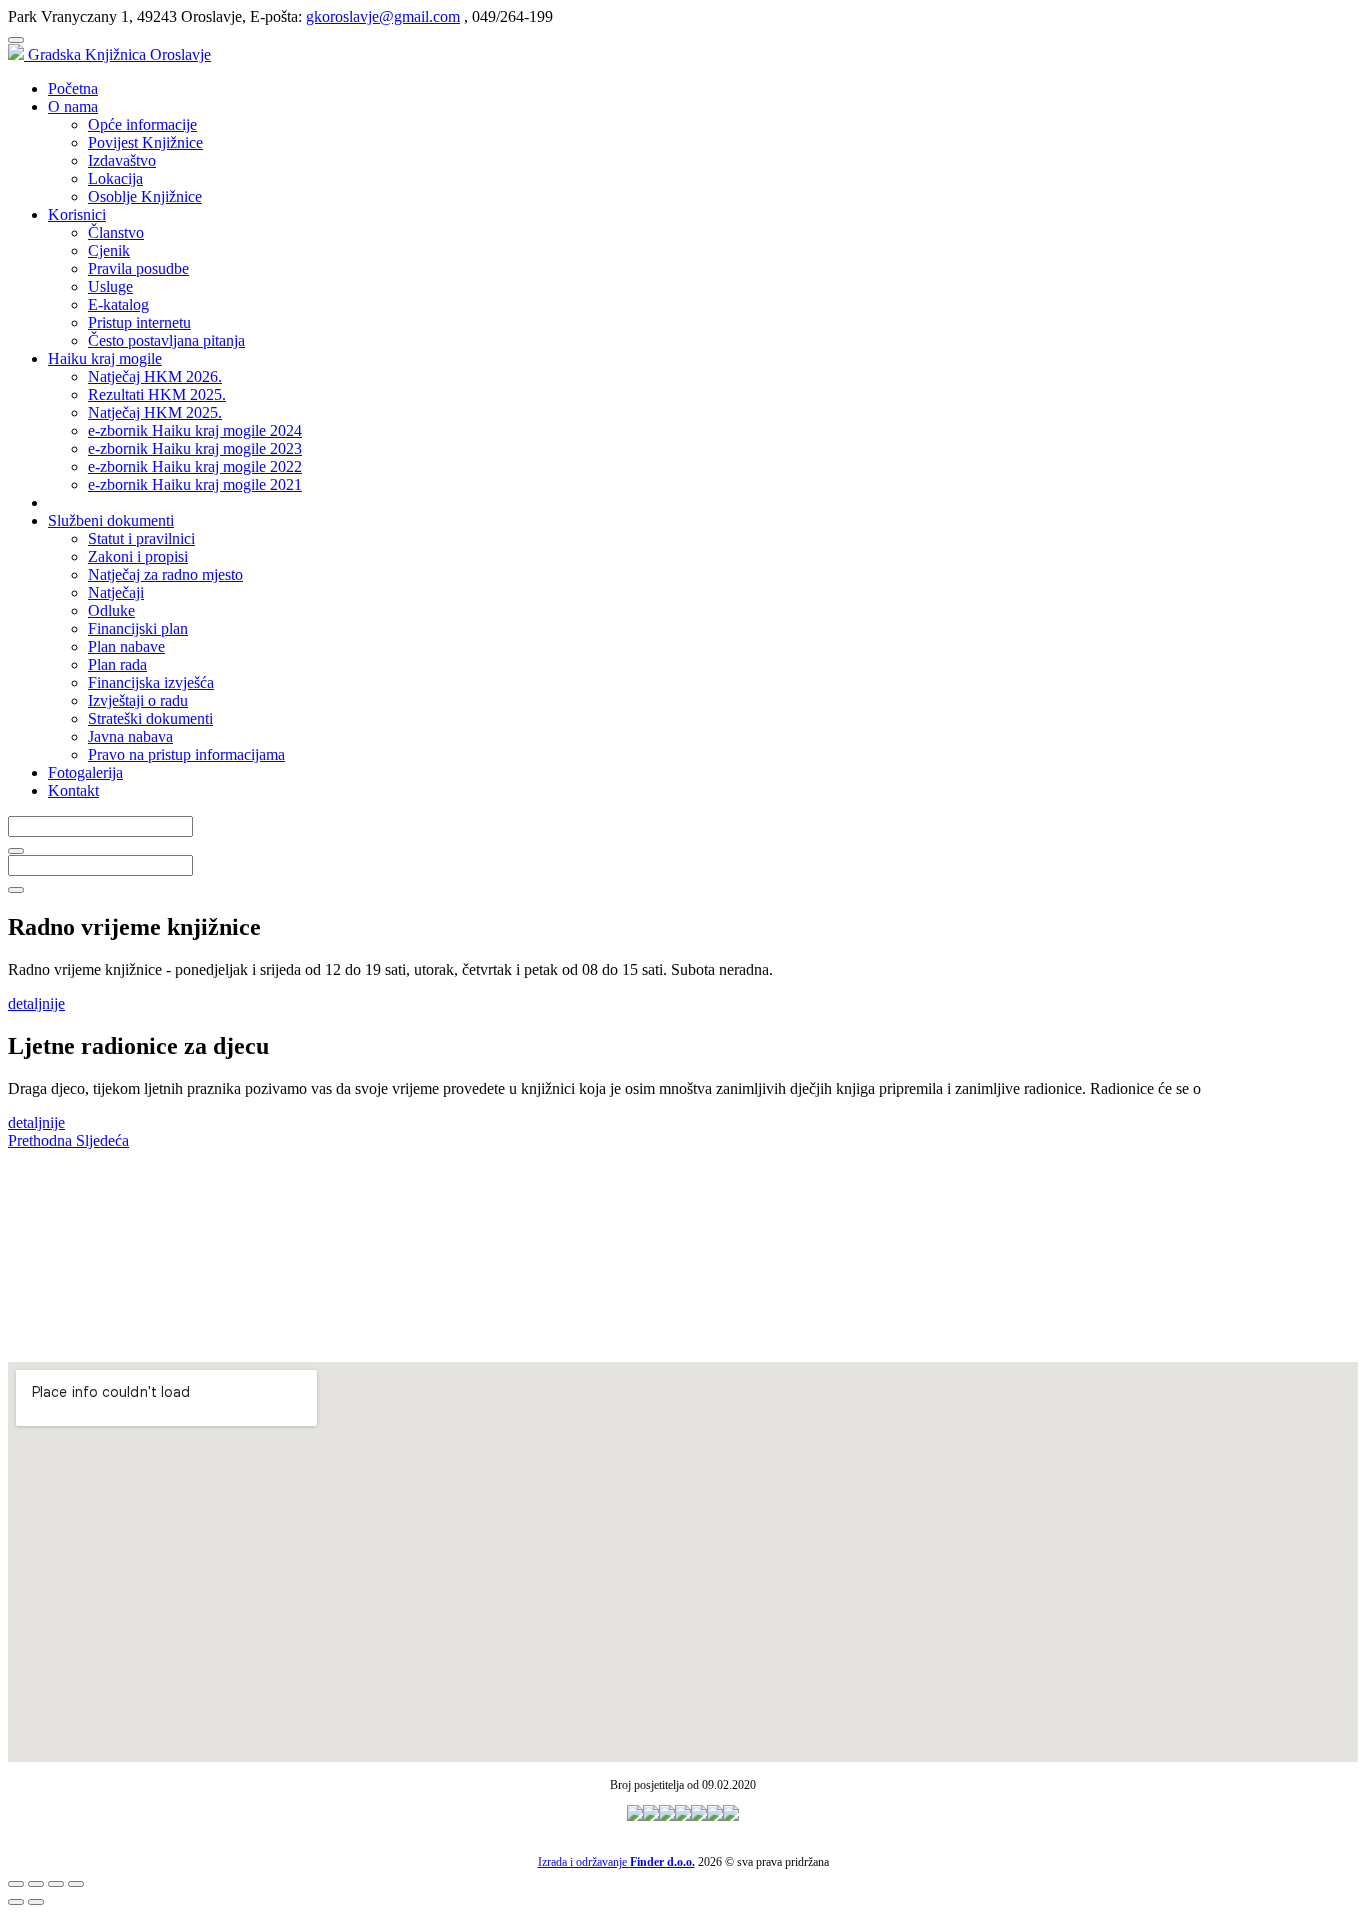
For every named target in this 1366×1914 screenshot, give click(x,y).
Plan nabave (126, 646)
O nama (73, 106)
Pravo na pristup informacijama (186, 754)
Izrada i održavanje (616, 1862)
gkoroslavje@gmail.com (383, 16)
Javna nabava (130, 736)
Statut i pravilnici (141, 538)
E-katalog (118, 304)
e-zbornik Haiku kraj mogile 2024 (195, 430)
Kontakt (73, 790)
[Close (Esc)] (16, 1884)
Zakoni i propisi (138, 556)
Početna (73, 88)
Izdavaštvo (122, 160)
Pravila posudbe (138, 268)
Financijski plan (138, 628)
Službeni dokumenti (111, 520)
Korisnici (77, 214)
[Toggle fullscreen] (56, 1884)
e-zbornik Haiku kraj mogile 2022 (195, 466)
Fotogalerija (85, 772)
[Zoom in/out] (76, 1884)
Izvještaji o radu (138, 700)
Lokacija (115, 178)
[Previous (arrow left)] (16, 1902)
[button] (42, 1140)
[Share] (36, 1884)
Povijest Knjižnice (145, 142)
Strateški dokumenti (150, 718)
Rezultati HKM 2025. (157, 394)
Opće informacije (142, 124)
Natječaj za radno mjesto (165, 574)
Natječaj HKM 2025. (155, 412)
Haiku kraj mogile (105, 358)
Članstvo (116, 232)
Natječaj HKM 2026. (155, 376)
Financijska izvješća (151, 682)
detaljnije (36, 1003)
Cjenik (109, 250)
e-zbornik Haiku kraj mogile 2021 (195, 484)
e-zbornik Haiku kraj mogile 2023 (195, 448)
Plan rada (117, 664)
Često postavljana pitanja (166, 340)
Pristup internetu (139, 322)
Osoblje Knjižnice (145, 196)
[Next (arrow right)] (36, 1902)
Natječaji (116, 592)
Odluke (111, 610)
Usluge (110, 286)
